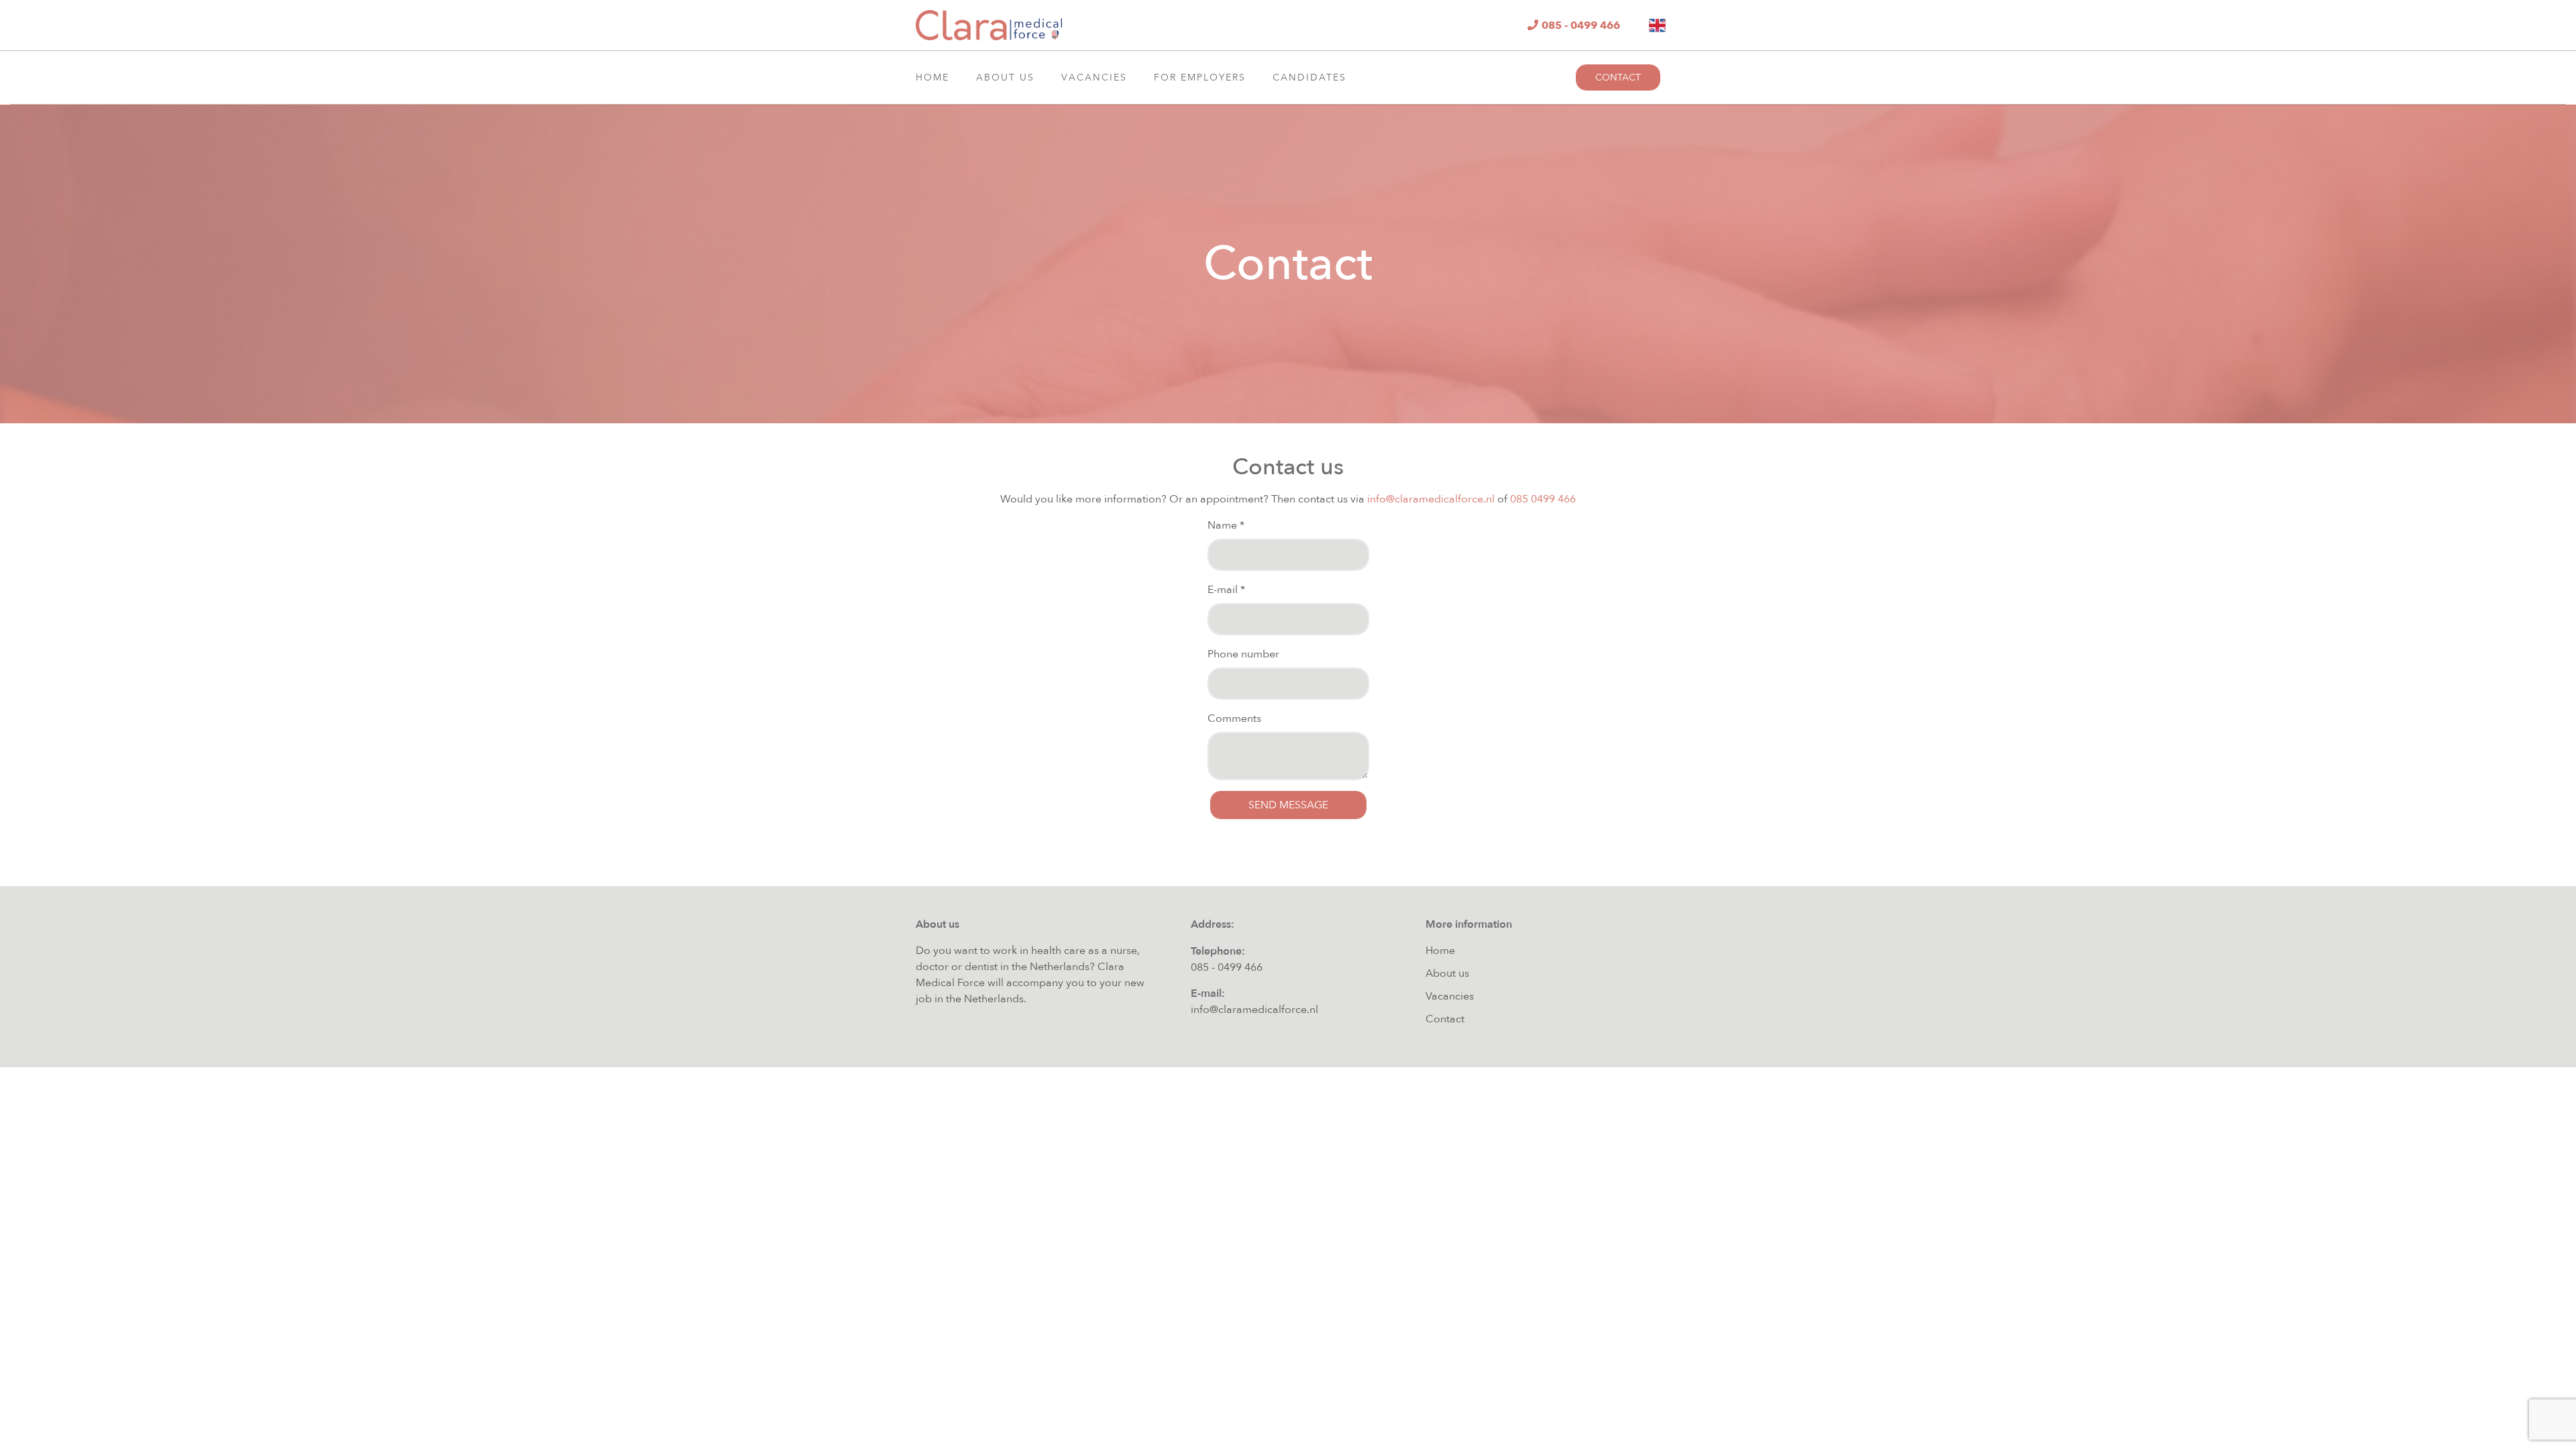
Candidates (1309, 77)
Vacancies (1094, 77)
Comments (1234, 718)
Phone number (1243, 654)
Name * (1226, 525)
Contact (1618, 77)
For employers (1200, 77)
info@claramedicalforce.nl (1431, 499)
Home (932, 77)
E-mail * (1226, 590)
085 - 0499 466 (1227, 967)
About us (1005, 77)
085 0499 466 (1543, 499)
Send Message (1288, 805)
